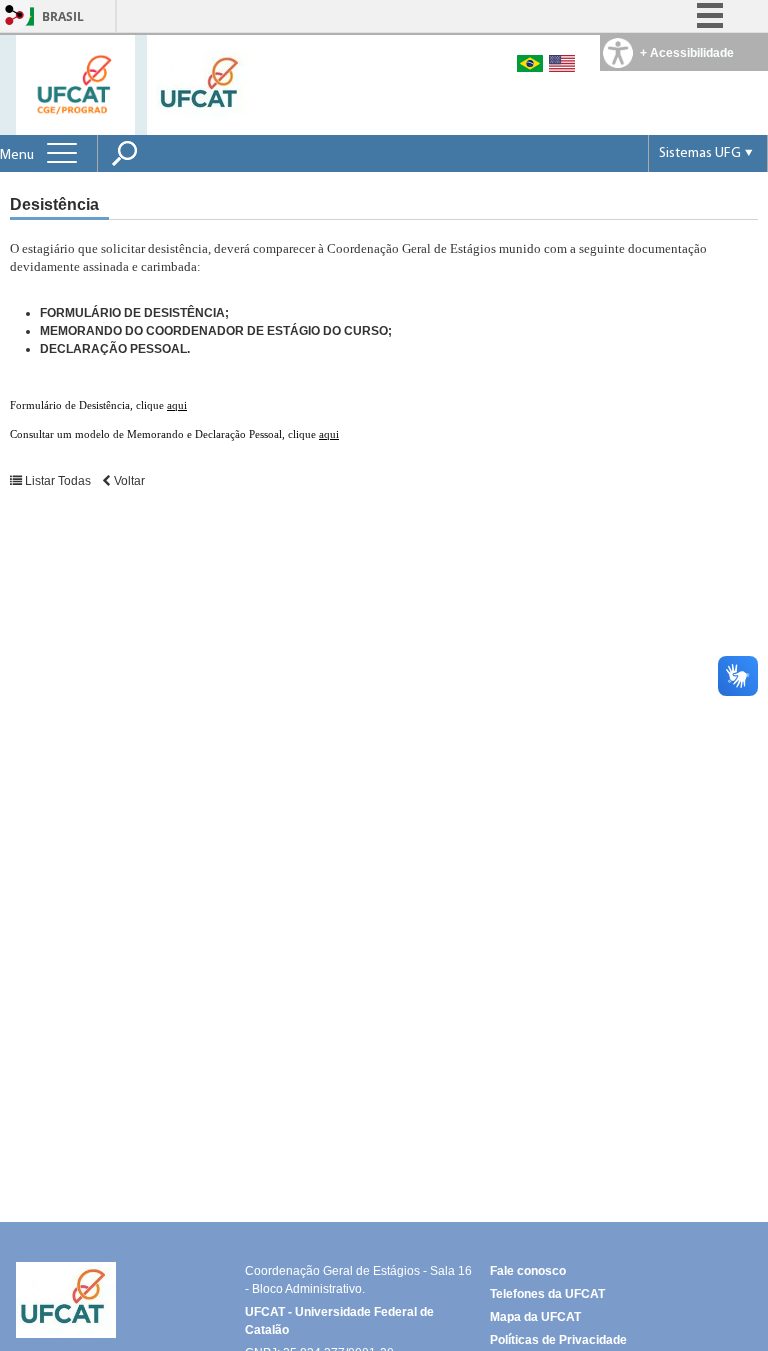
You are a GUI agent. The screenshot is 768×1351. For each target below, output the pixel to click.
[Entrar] (15, 16)
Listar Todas (58, 481)
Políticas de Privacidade (558, 1340)
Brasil (63, 16)
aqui (177, 405)
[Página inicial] (75, 83)
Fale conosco (528, 1271)
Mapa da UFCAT (535, 1317)
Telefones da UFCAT (547, 1294)
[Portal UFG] (202, 84)
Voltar (128, 481)
